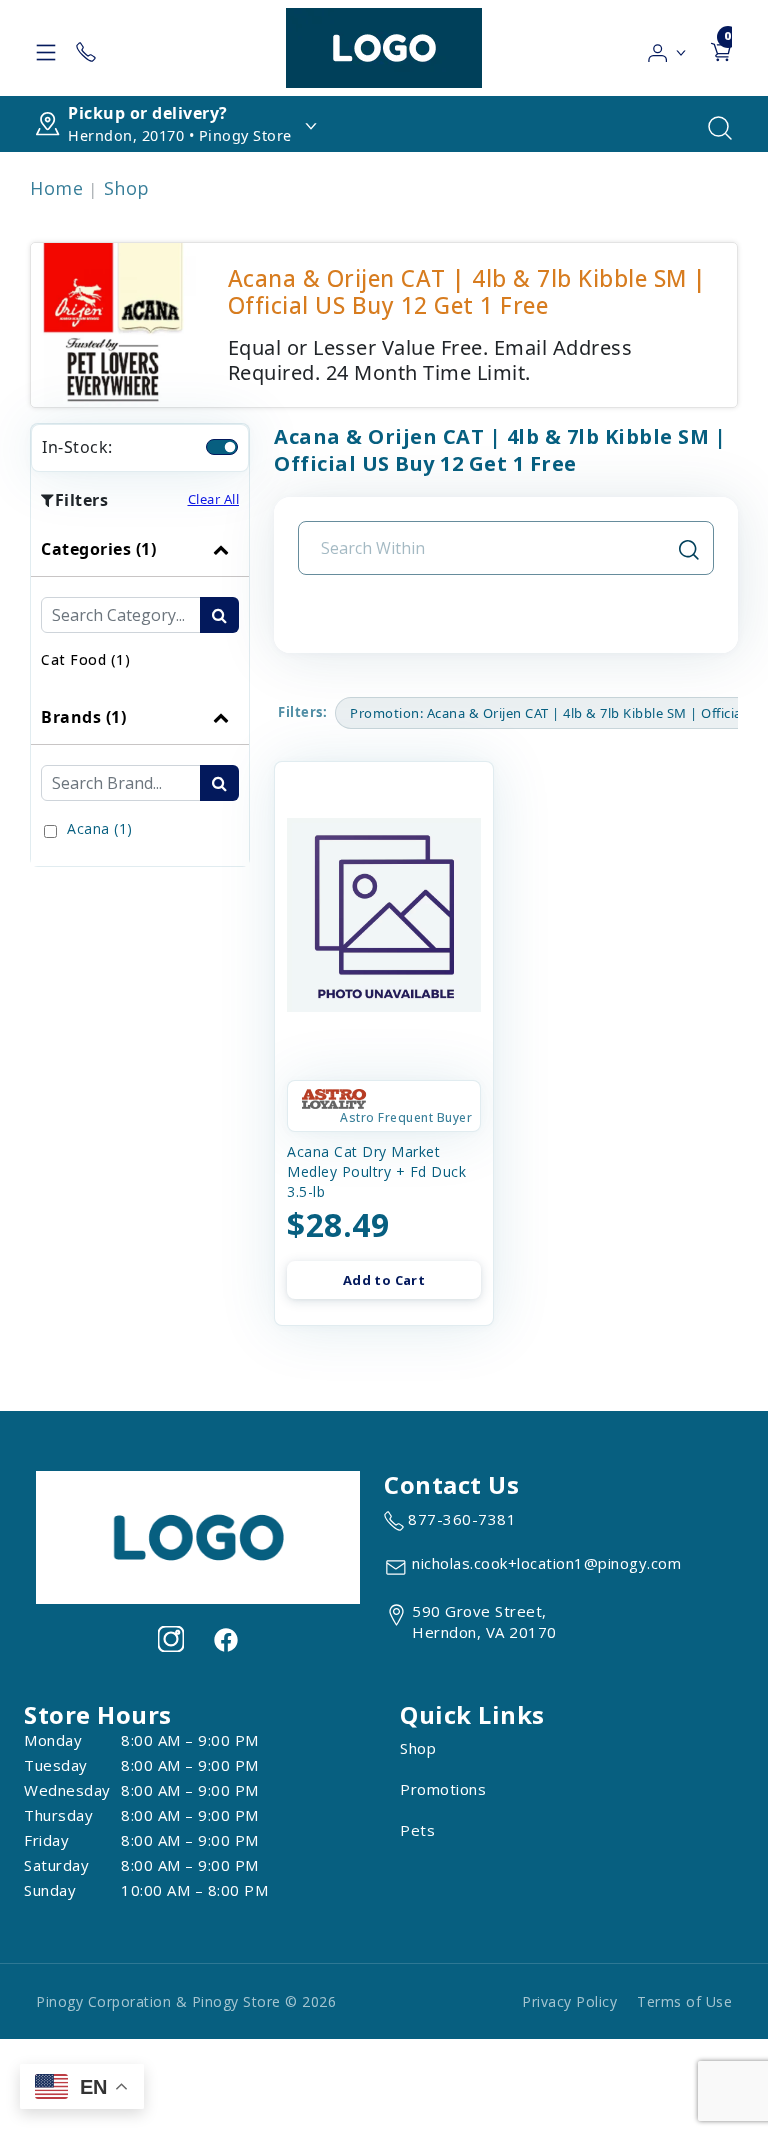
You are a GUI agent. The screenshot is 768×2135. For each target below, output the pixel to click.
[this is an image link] (198, 1536)
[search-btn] (219, 615)
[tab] (140, 606)
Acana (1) (100, 828)
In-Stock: (77, 447)
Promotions (443, 1789)
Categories (98, 549)
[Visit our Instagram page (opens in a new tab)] (171, 1639)
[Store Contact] (86, 48)
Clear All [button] (214, 499)
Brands (83, 717)
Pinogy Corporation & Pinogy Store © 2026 (186, 2001)
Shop (127, 188)
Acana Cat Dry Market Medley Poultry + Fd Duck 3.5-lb (376, 1171)
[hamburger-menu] (46, 48)
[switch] (222, 447)
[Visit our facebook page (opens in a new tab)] (225, 1639)
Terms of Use (684, 2001)
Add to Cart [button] (384, 1280)
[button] (667, 48)
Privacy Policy (569, 2001)
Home (56, 188)
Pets (417, 1830)
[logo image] (384, 48)
